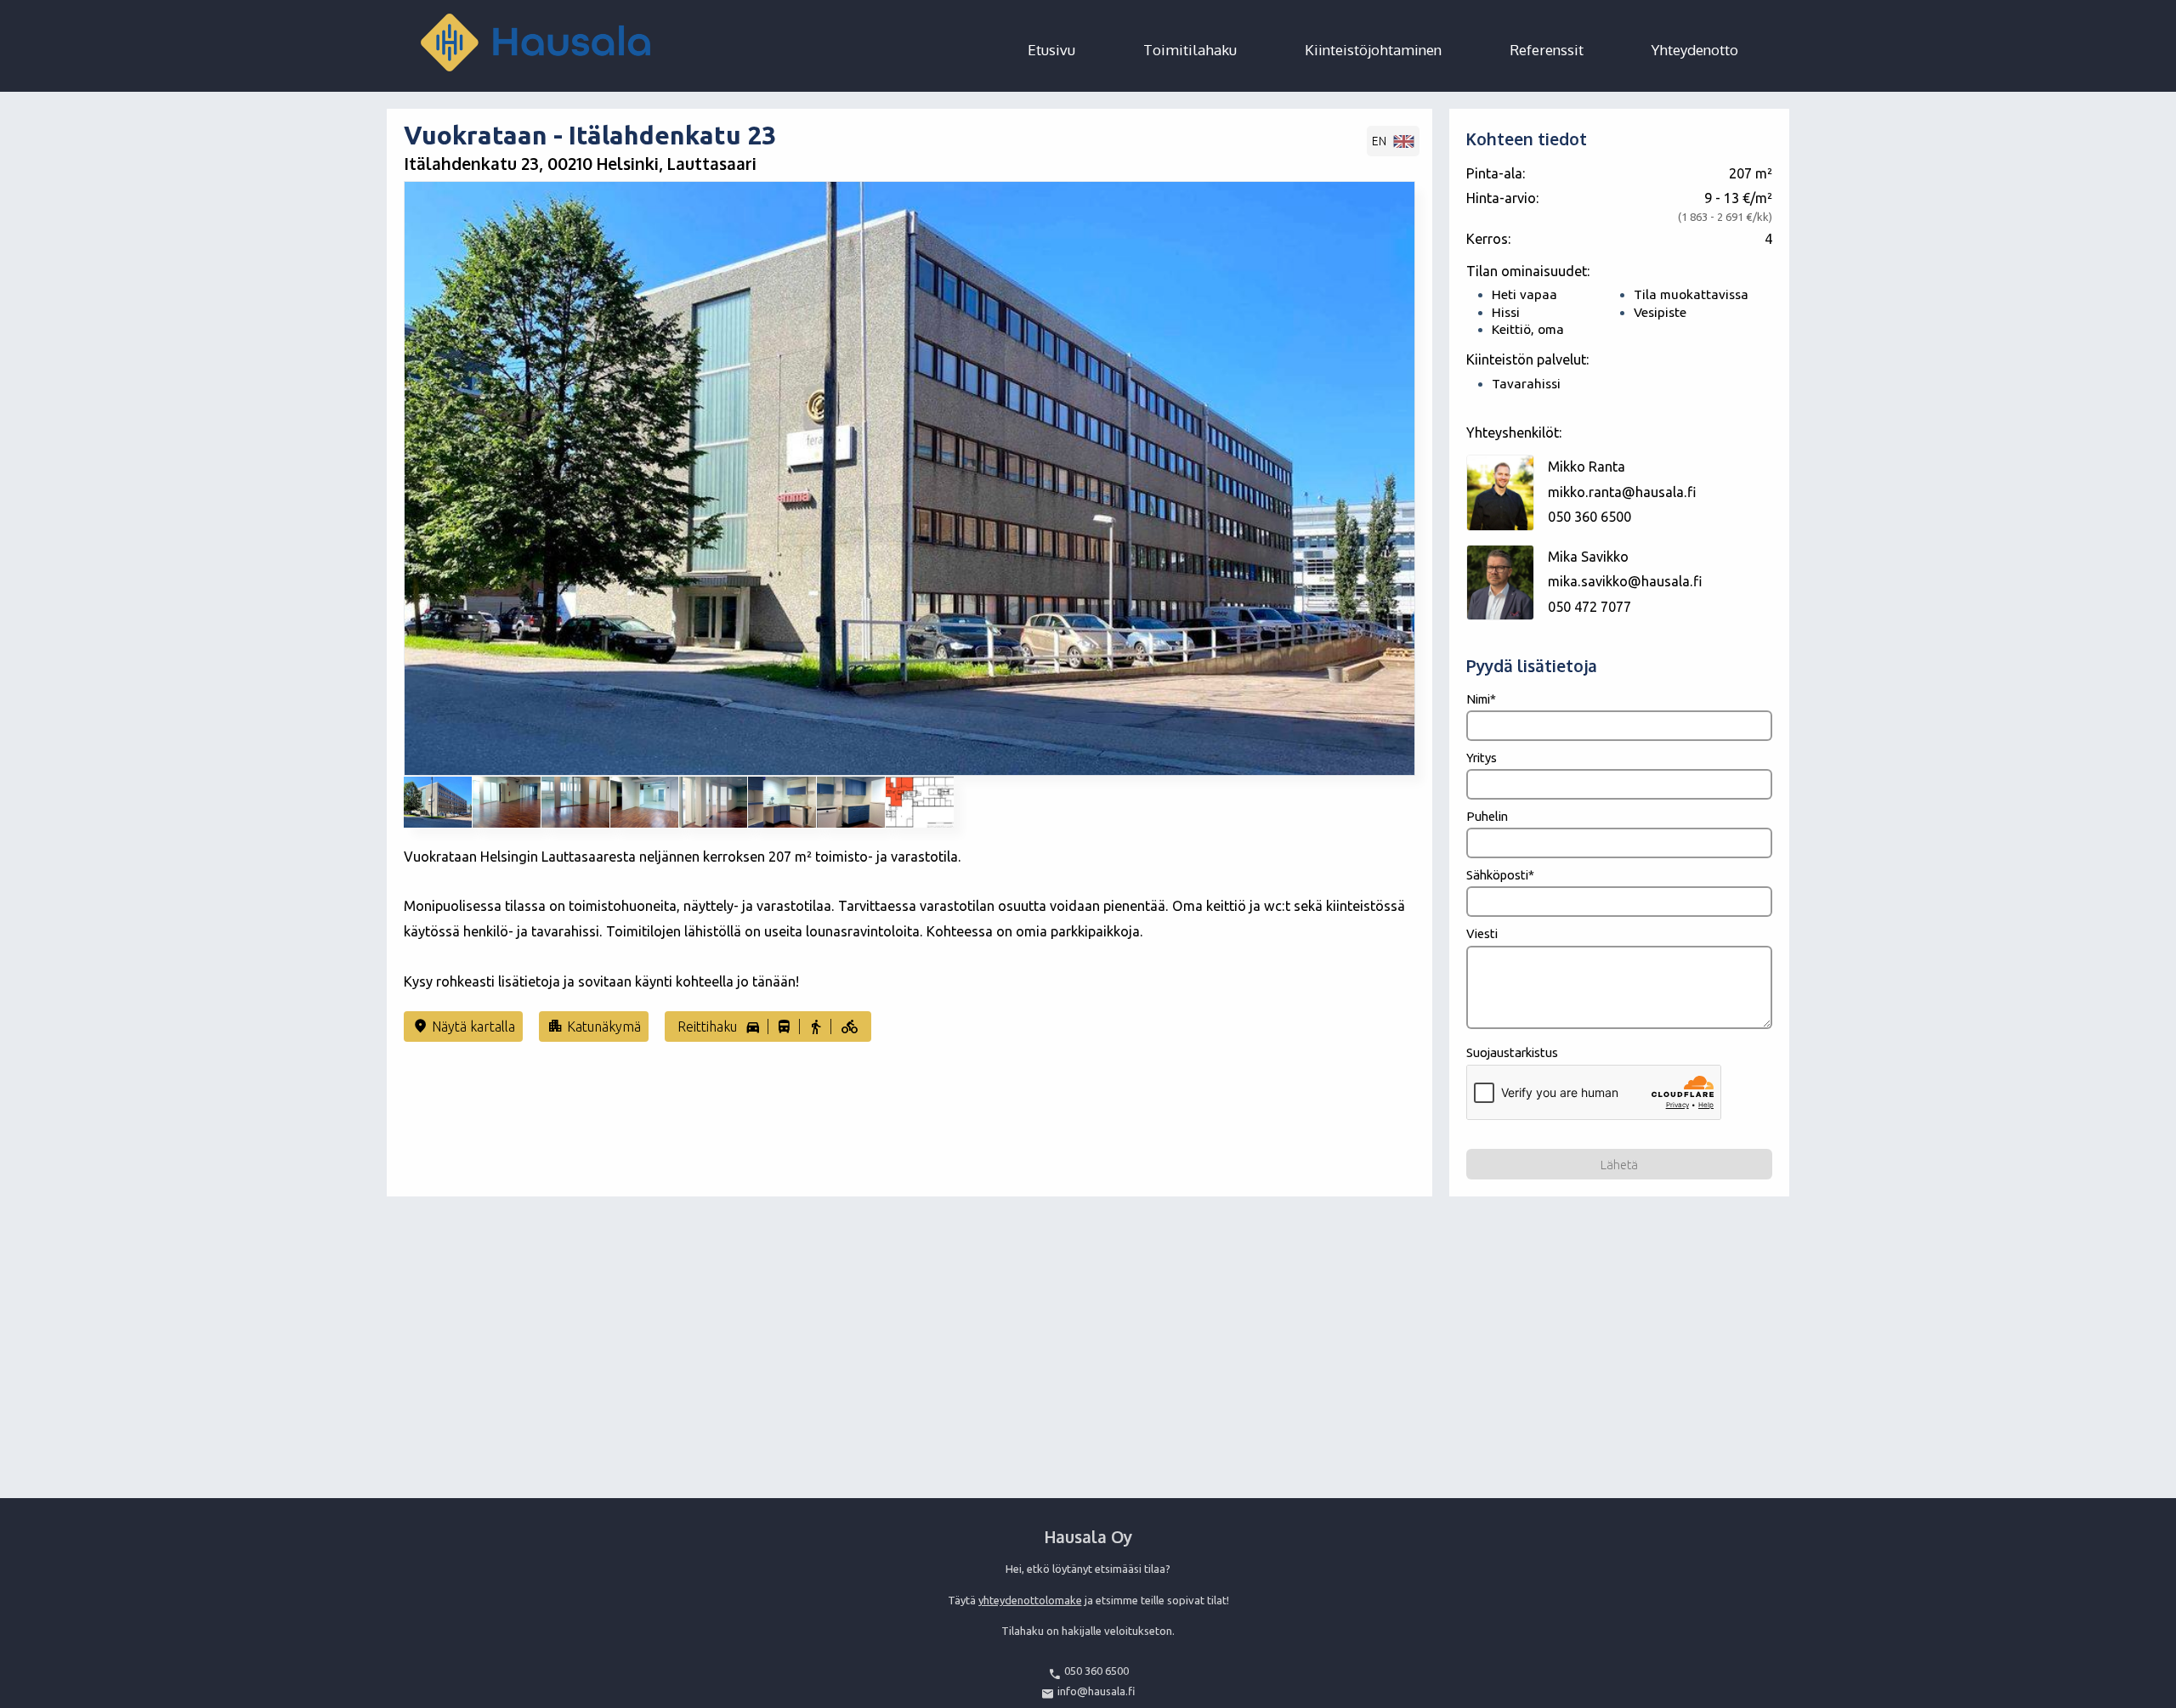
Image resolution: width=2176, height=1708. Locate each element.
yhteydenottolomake (1030, 1600)
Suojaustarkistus (1512, 1052)
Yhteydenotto (1695, 50)
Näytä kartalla (464, 1026)
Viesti (1482, 933)
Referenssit (1547, 50)
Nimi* (1481, 699)
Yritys (1482, 758)
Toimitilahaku (1190, 50)
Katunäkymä (594, 1026)
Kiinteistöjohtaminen (1373, 50)
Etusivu (1051, 50)
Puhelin (1487, 816)
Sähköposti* (1500, 875)
